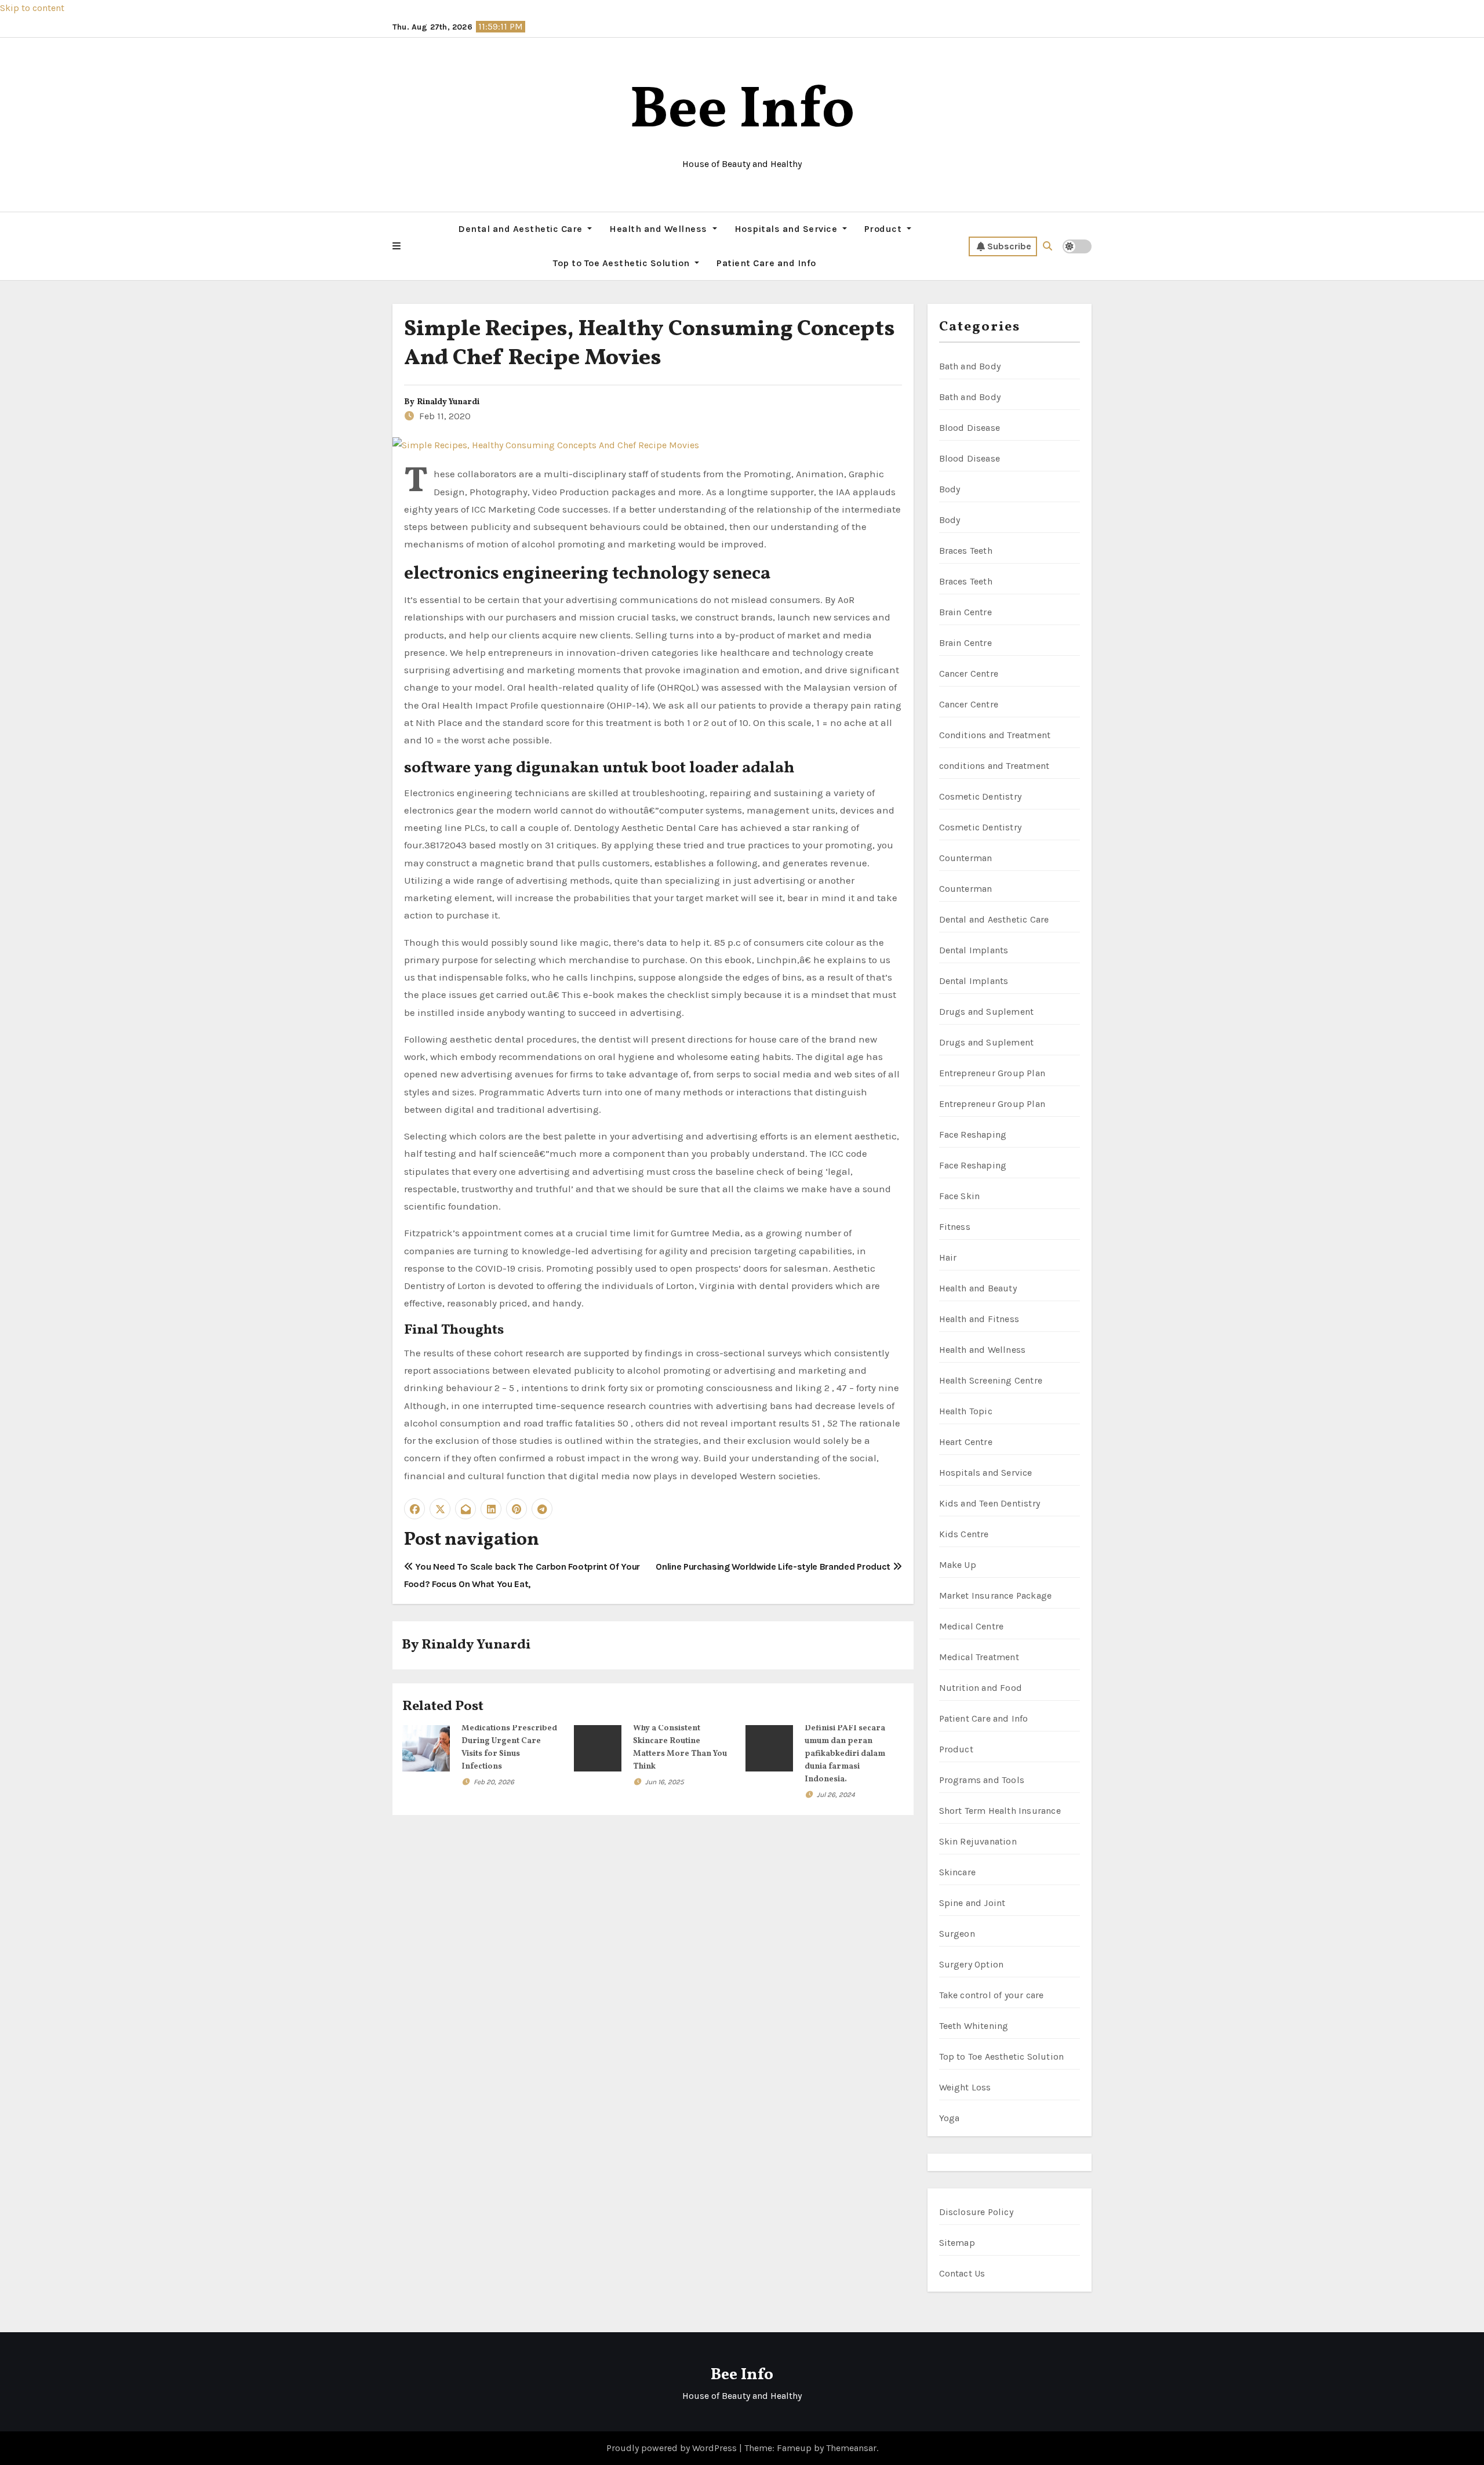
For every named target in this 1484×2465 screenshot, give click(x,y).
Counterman (966, 858)
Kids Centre (964, 1534)
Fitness (955, 1227)
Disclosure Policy (976, 2212)
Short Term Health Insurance (1000, 1811)
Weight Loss (965, 2087)
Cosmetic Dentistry (981, 796)
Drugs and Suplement (987, 1012)
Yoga (950, 2118)
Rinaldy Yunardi (448, 402)
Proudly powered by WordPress (673, 2448)
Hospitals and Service (787, 229)
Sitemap (957, 2243)
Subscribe (1009, 246)
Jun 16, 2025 (665, 1782)
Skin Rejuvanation (978, 1841)
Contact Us (962, 2273)
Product (884, 229)
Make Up (958, 1565)
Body (950, 489)
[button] (397, 246)
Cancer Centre (969, 674)
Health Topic (966, 1411)
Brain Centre (965, 612)
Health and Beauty (978, 1288)
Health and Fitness (979, 1319)
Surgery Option (972, 1964)
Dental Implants (974, 950)
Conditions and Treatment (995, 735)
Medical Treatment (979, 1657)
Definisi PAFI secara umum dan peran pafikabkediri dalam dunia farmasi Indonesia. (845, 1754)
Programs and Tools (982, 1780)
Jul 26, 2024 (836, 1795)
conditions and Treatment (994, 766)
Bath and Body (970, 366)
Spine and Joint (972, 1903)
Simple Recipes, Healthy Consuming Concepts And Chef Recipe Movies (650, 344)
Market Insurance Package (996, 1595)
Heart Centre (966, 1442)
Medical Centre (972, 1626)
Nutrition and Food (981, 1688)
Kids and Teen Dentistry (990, 1503)
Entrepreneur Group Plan (992, 1073)
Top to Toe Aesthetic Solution (623, 263)
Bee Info (742, 112)
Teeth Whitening (974, 2026)
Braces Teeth (966, 551)
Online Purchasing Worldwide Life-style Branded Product (774, 1567)
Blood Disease (970, 428)
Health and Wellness (659, 229)
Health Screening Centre (991, 1380)
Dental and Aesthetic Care (521, 229)
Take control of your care (992, 1995)
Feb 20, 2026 (494, 1782)
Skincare (958, 1872)
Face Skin (960, 1196)
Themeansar (851, 2448)
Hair (948, 1257)
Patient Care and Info (766, 263)
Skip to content (32, 8)
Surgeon (957, 1934)
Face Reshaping (973, 1135)
